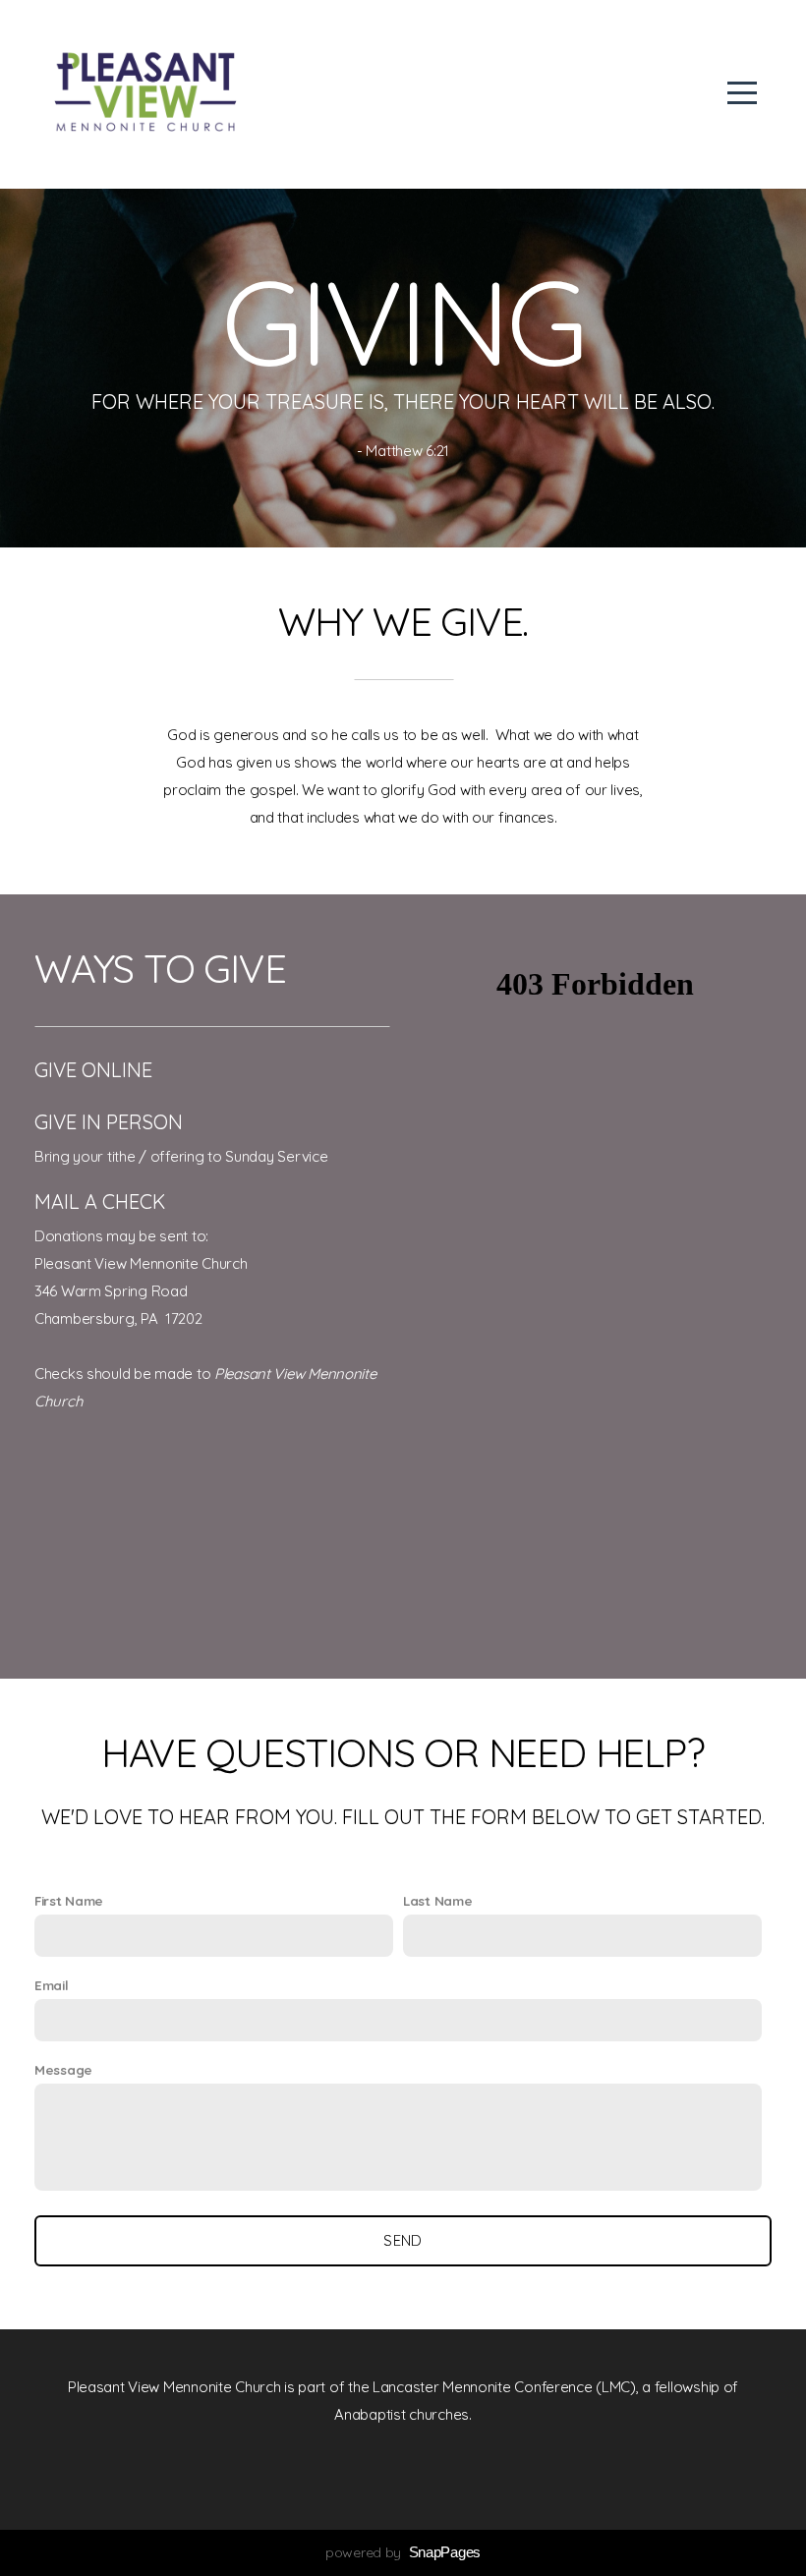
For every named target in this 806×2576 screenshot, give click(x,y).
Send (403, 2240)
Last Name (437, 1901)
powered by (403, 2552)
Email (52, 1985)
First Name (69, 1901)
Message (63, 2070)
